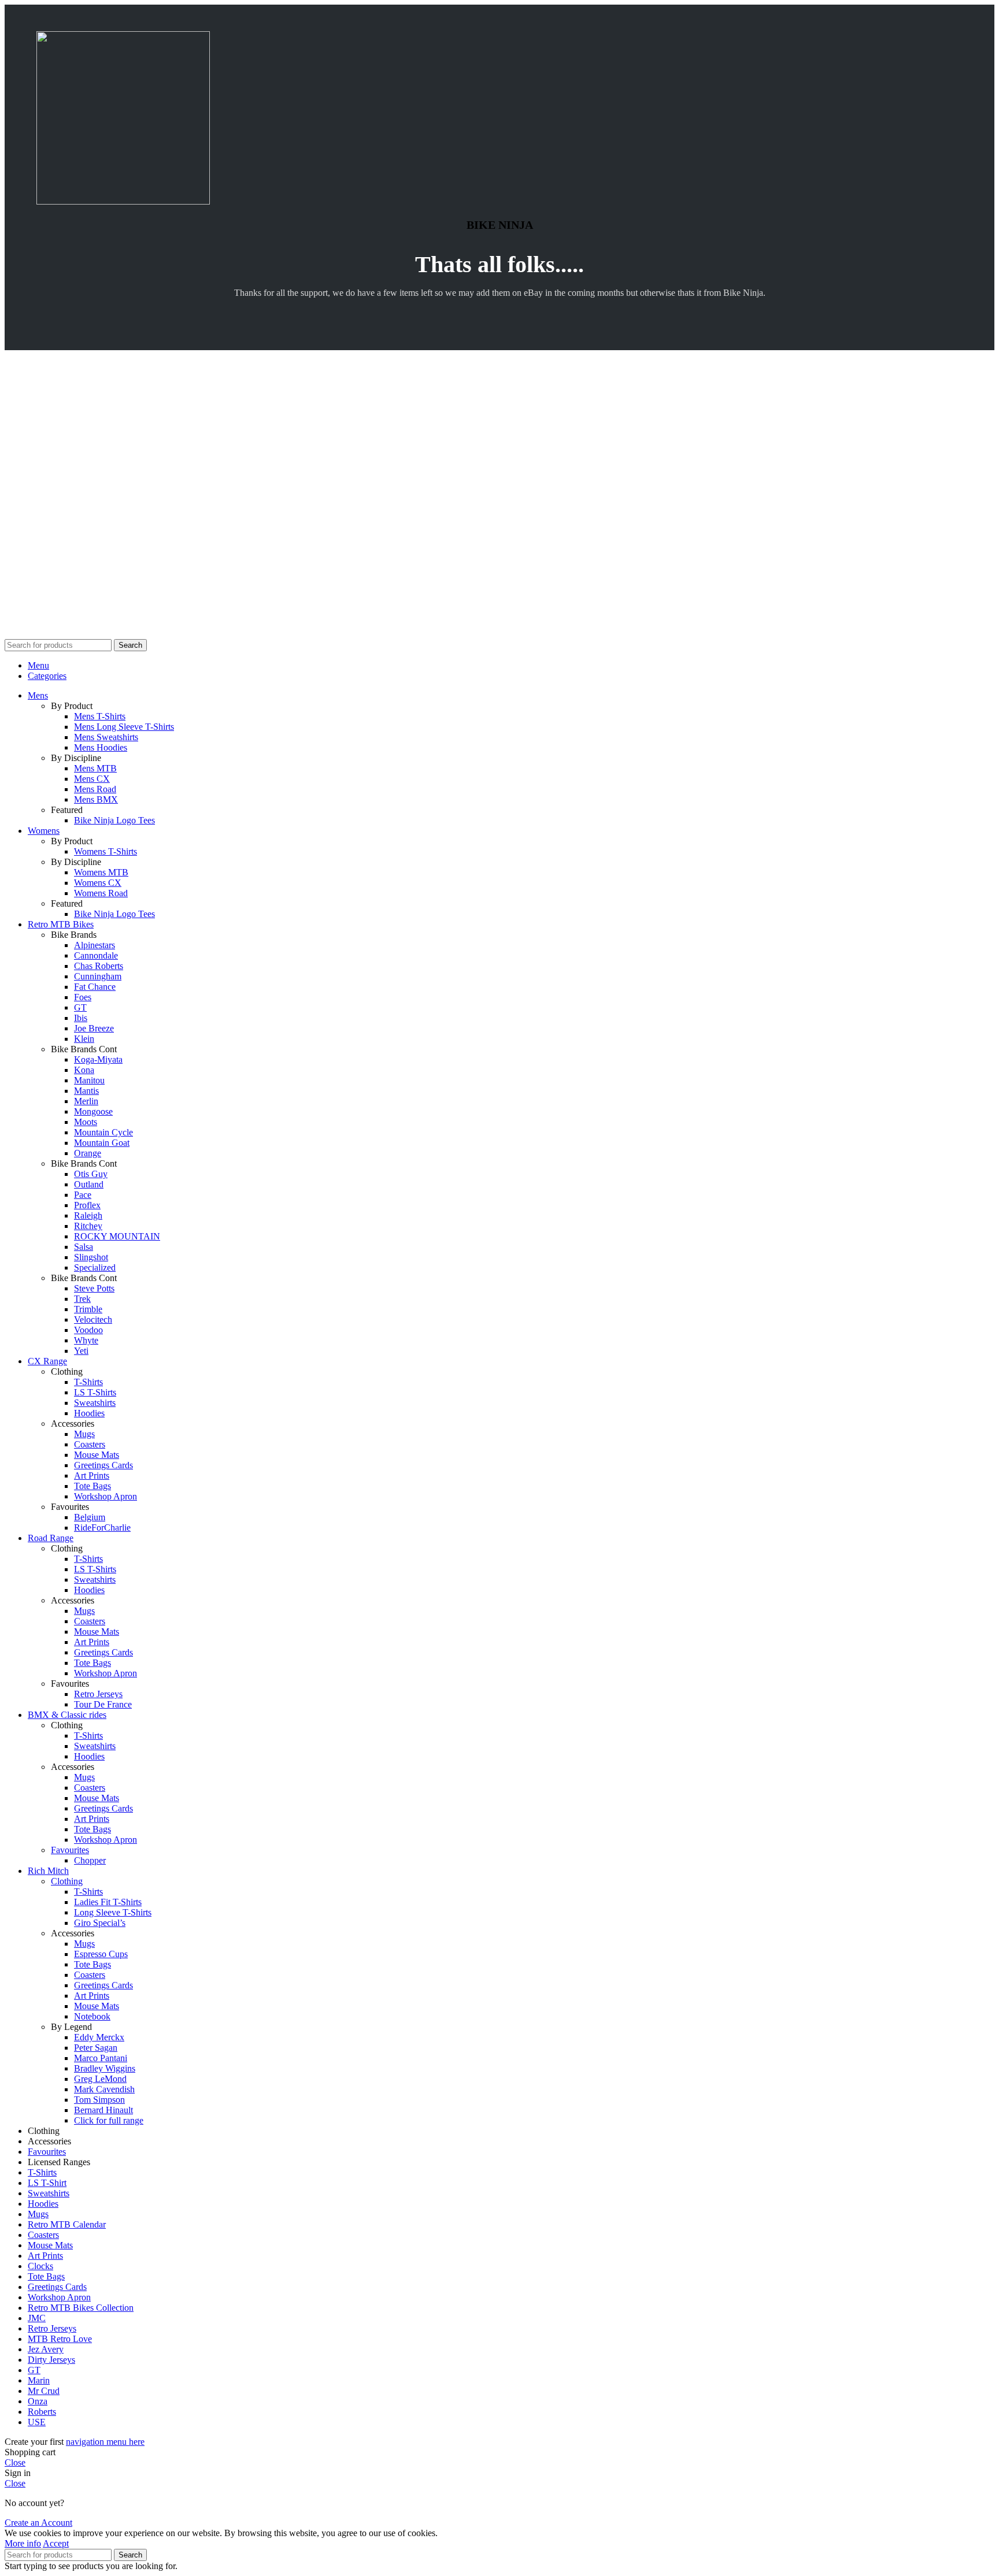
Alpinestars (95, 945)
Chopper (90, 1860)
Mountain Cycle (103, 1132)
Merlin (86, 1101)
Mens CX (92, 779)
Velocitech (93, 1319)
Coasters (90, 1444)
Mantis (86, 1091)
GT (80, 1007)
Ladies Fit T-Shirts (108, 1902)
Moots (86, 1122)
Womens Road (101, 893)
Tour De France (103, 1704)
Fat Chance (95, 987)
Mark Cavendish (104, 2089)
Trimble (88, 1309)
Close (15, 2462)
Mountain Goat (102, 1143)
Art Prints (92, 1476)
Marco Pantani (101, 2058)
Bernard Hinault (103, 2110)
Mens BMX (96, 799)
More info (23, 2543)
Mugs (84, 1434)
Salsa (84, 1247)
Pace (83, 1195)
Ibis (81, 1018)
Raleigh (88, 1215)
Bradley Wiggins (105, 2068)
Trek (82, 1299)
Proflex (87, 1205)
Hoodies (89, 1413)
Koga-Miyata (98, 1059)
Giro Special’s (100, 1923)
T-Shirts (88, 1382)
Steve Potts (94, 1288)
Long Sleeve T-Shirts (113, 1912)
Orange (88, 1153)
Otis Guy (91, 1174)
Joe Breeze (94, 1028)
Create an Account (38, 2523)
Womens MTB (101, 872)
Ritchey (88, 1226)
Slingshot (91, 1257)
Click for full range (109, 2120)
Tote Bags (92, 1486)
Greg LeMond (100, 2079)
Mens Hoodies (101, 747)
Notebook (92, 2016)
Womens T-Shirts (106, 851)
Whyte (86, 1340)
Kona (84, 1070)
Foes (83, 997)
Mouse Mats (97, 1455)
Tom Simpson (99, 2100)
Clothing (67, 1881)
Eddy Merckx (99, 2037)
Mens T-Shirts (100, 716)
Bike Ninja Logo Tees (114, 820)
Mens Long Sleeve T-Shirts (124, 727)
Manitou (89, 1080)
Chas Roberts (99, 966)
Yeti (81, 1351)
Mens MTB (95, 768)
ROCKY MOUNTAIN (117, 1236)
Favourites (70, 1850)
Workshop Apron (106, 1496)
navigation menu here (105, 2442)
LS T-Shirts (95, 1392)
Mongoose (93, 1111)
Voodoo (88, 1330)
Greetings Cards (103, 1465)
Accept (56, 2543)
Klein (84, 1039)
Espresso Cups (101, 1954)
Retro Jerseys (98, 1694)
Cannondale (96, 955)
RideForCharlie (102, 1528)
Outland (89, 1184)
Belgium (90, 1517)
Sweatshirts (95, 1403)
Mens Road (95, 789)
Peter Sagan (96, 2048)
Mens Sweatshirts (106, 737)
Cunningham (98, 976)
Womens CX (98, 883)
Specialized (95, 1267)
